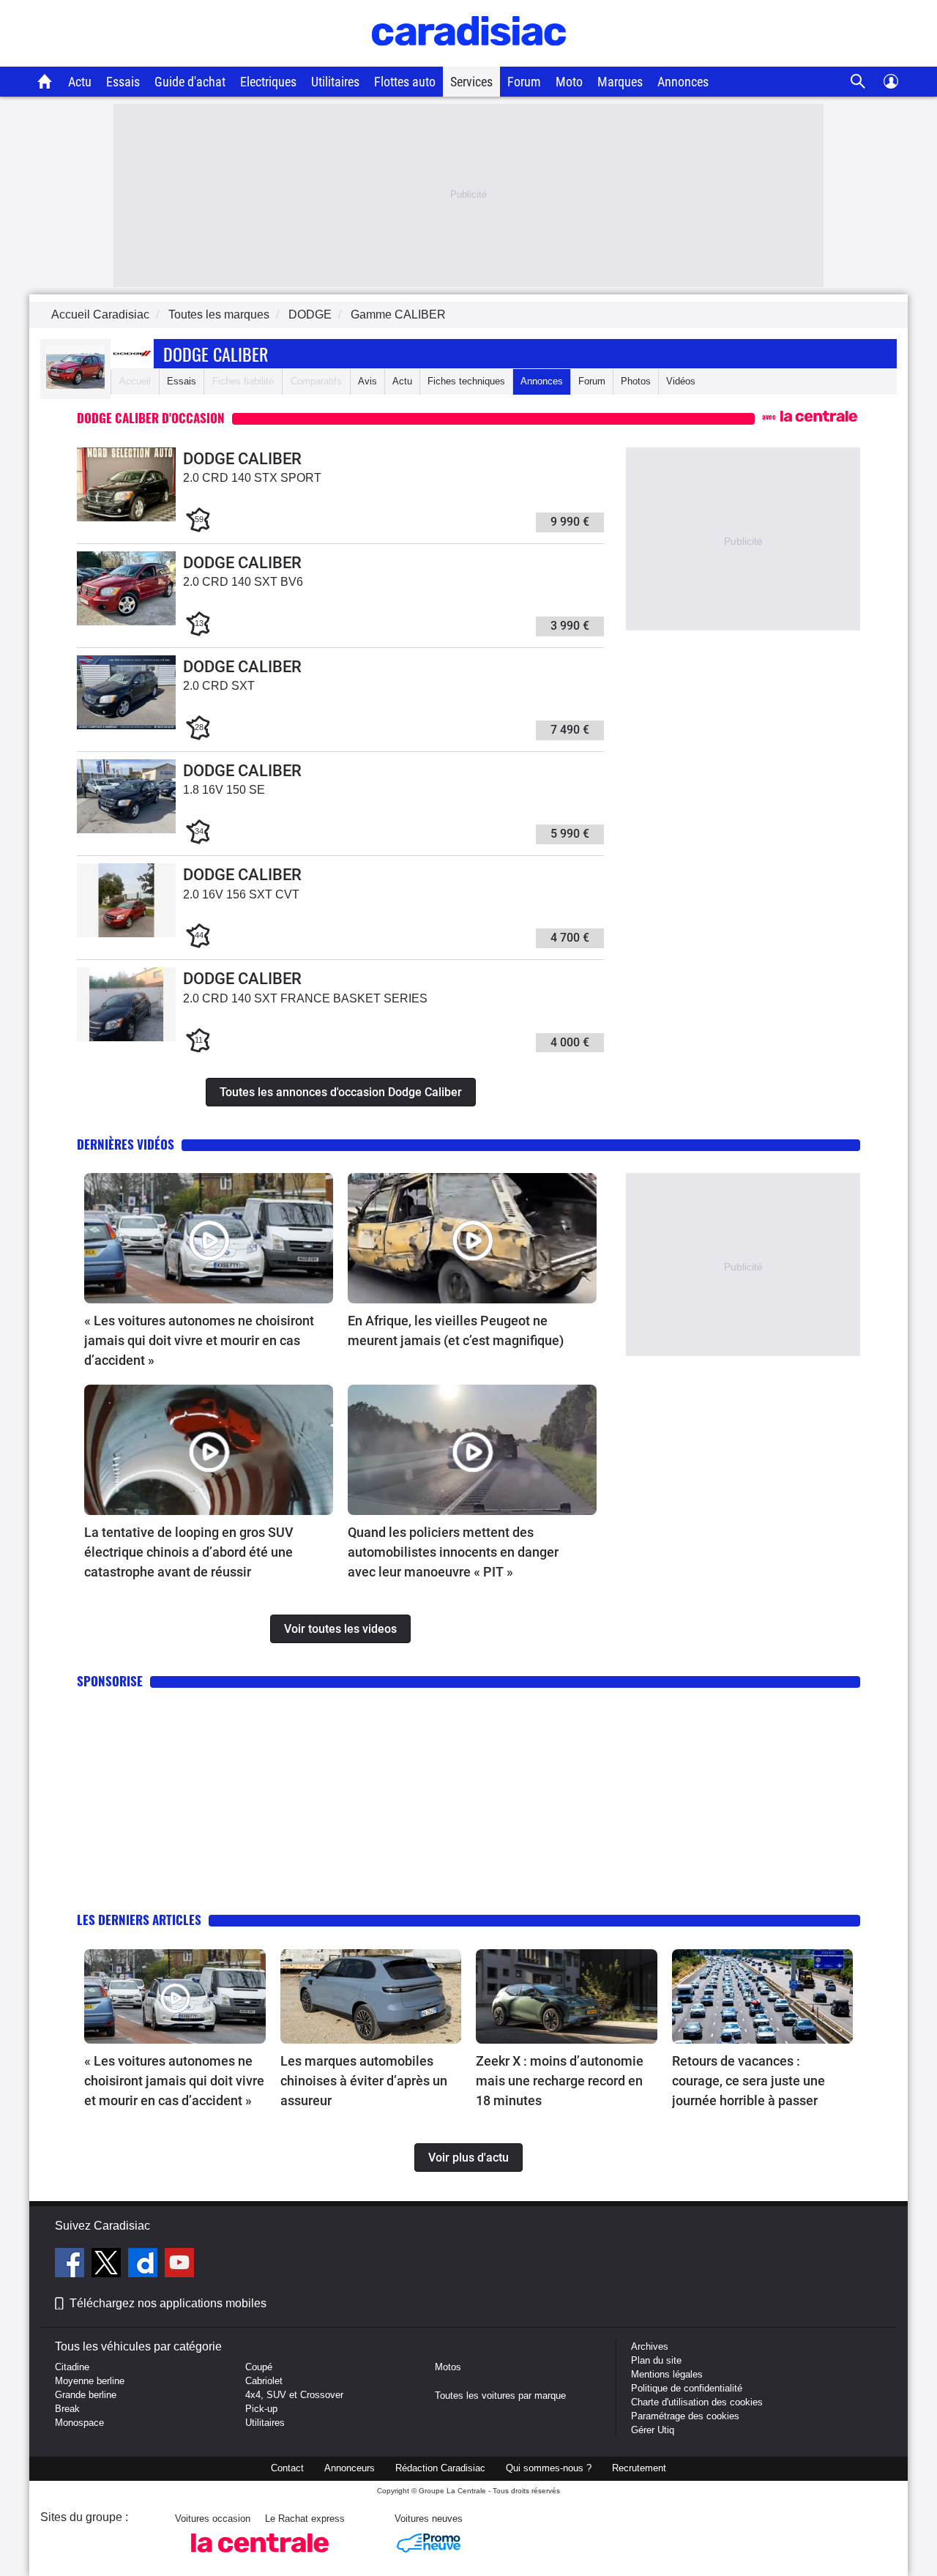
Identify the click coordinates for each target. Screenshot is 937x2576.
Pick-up (261, 2409)
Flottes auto (405, 82)
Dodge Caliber (216, 354)
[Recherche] (858, 82)
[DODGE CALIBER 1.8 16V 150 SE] (126, 830)
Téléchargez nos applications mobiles (168, 2303)
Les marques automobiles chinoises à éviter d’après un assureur (364, 2081)
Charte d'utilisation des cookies (697, 2402)
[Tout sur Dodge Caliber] (75, 386)
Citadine (72, 2367)
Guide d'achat (190, 82)
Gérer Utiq (653, 2430)
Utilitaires (335, 82)
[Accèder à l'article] (209, 1238)
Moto (569, 82)
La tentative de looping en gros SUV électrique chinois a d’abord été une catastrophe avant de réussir (189, 1552)
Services (471, 82)
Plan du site (656, 2360)
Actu (80, 82)
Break (67, 2409)
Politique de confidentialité (687, 2388)
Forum (524, 82)
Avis (367, 381)
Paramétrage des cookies (685, 2416)
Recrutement (639, 2468)
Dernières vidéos (126, 1144)
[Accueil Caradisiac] (45, 81)
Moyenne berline (90, 2381)
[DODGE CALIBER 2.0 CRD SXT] (126, 726)
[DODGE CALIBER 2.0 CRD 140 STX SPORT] (126, 518)
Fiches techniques (466, 381)
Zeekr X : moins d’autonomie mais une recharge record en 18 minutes (560, 2081)
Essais (123, 82)
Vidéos (681, 381)
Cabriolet (264, 2381)
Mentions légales (667, 2374)
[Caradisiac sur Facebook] (71, 2265)
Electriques (268, 82)
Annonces (683, 82)
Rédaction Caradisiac (440, 2468)
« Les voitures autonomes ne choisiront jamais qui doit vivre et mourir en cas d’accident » (199, 1340)
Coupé (259, 2367)
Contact (287, 2468)
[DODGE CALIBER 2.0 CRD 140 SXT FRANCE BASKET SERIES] (126, 1038)
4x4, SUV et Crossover (294, 2395)
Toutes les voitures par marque (500, 2396)
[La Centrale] (260, 2557)
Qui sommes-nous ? (549, 2468)
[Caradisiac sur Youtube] (179, 2265)
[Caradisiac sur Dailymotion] (145, 2265)
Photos (636, 381)
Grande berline (86, 2395)
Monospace (79, 2423)
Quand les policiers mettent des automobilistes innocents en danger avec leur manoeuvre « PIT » (453, 1552)
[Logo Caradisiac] (469, 59)
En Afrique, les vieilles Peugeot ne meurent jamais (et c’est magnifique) (456, 1330)
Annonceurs (350, 2468)
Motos (448, 2367)
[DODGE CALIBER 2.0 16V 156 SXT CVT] (126, 934)
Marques (620, 82)
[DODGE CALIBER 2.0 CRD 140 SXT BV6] (126, 622)
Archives (650, 2346)
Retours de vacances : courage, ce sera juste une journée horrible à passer (749, 2081)
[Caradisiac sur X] (108, 2265)
